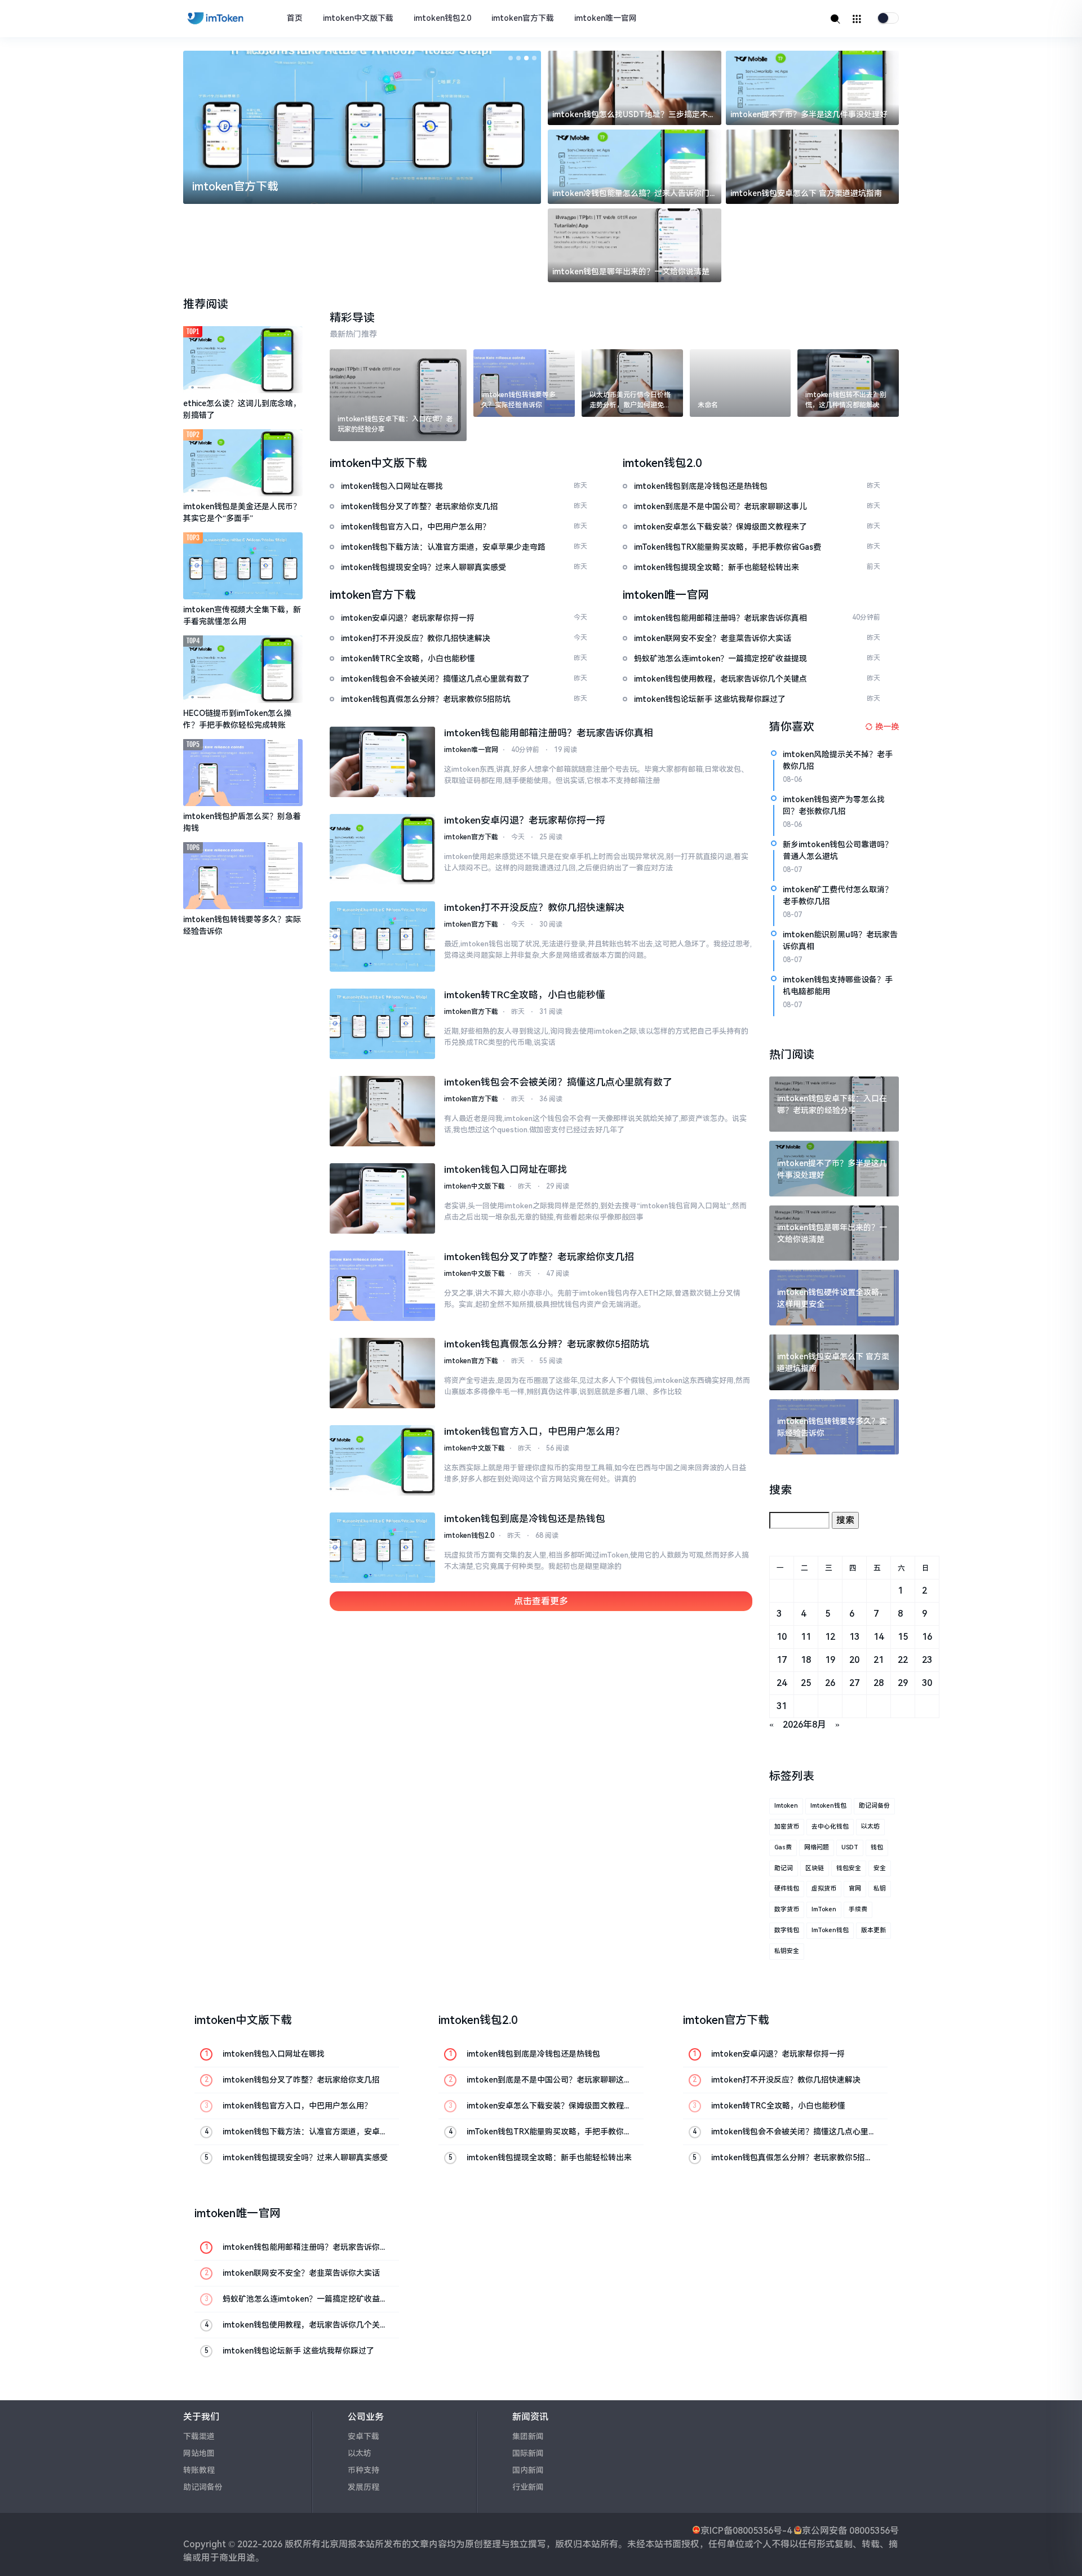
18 (806, 1660)
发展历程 (363, 2487)
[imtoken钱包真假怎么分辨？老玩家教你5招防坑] (383, 1373)
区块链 (815, 1868)
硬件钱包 (787, 1888)
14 (879, 1637)
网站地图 (199, 2453)
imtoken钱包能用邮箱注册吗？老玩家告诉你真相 (549, 733)
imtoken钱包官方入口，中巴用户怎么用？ (534, 1431)
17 (782, 1660)
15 (903, 1637)
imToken (824, 1909)
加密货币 (787, 1827)
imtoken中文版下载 (358, 18)
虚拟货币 (824, 1888)
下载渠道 (199, 2436)
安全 (880, 1868)
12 (830, 1637)
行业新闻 (528, 2487)
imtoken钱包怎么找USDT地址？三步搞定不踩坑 (634, 115)
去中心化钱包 (830, 1827)
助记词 (784, 1868)
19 (830, 1660)
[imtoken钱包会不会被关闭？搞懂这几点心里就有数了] (383, 1111)
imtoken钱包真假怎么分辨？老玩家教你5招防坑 (547, 1344)
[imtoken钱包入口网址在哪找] (383, 1198)
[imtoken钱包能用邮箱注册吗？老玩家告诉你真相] (383, 762)
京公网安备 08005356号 (850, 2531)
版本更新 (873, 1930)
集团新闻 (528, 2436)
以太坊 (870, 1827)
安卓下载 (363, 2436)
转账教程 (199, 2470)
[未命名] (740, 383)
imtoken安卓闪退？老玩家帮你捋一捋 (525, 820)
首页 (295, 18)
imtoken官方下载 (523, 18)
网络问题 (817, 1847)
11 (806, 1637)
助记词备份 (874, 1806)
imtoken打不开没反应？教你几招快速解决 (534, 907)
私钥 (880, 1888)
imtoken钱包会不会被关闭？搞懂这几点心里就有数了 (558, 1082)
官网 (855, 1888)
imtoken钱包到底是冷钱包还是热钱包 (525, 1519)
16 (927, 1637)
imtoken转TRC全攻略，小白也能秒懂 (525, 995)
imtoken (786, 1806)
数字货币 (787, 1909)
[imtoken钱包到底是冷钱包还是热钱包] (383, 1548)
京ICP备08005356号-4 (746, 2531)
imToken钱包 (830, 1930)
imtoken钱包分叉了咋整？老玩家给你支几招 (539, 1257)
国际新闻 (528, 2453)
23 (927, 1660)
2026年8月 (804, 1725)
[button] (511, 58)
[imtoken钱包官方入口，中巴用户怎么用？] (383, 1460)
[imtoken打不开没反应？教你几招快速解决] (383, 936)
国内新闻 (528, 2470)
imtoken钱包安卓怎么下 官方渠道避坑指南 (806, 193)
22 (903, 1660)
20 (854, 1660)
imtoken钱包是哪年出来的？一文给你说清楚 (631, 272)
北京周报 (339, 2544)
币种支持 (363, 2470)
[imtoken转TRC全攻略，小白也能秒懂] (383, 1024)
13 (854, 1637)
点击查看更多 (541, 1601)
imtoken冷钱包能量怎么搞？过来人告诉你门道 (631, 194)
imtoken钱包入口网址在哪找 (505, 1169)
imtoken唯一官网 (606, 18)
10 (782, 1637)
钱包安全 (849, 1868)
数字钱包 (787, 1930)
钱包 (877, 1847)
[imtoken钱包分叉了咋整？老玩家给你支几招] (383, 1286)
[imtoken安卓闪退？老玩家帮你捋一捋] (383, 849)
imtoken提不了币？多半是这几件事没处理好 (809, 114)
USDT (850, 1847)
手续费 (858, 1909)
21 (879, 1660)
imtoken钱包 (828, 1806)
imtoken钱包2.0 (442, 18)
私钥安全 (787, 1951)
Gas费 (783, 1847)
